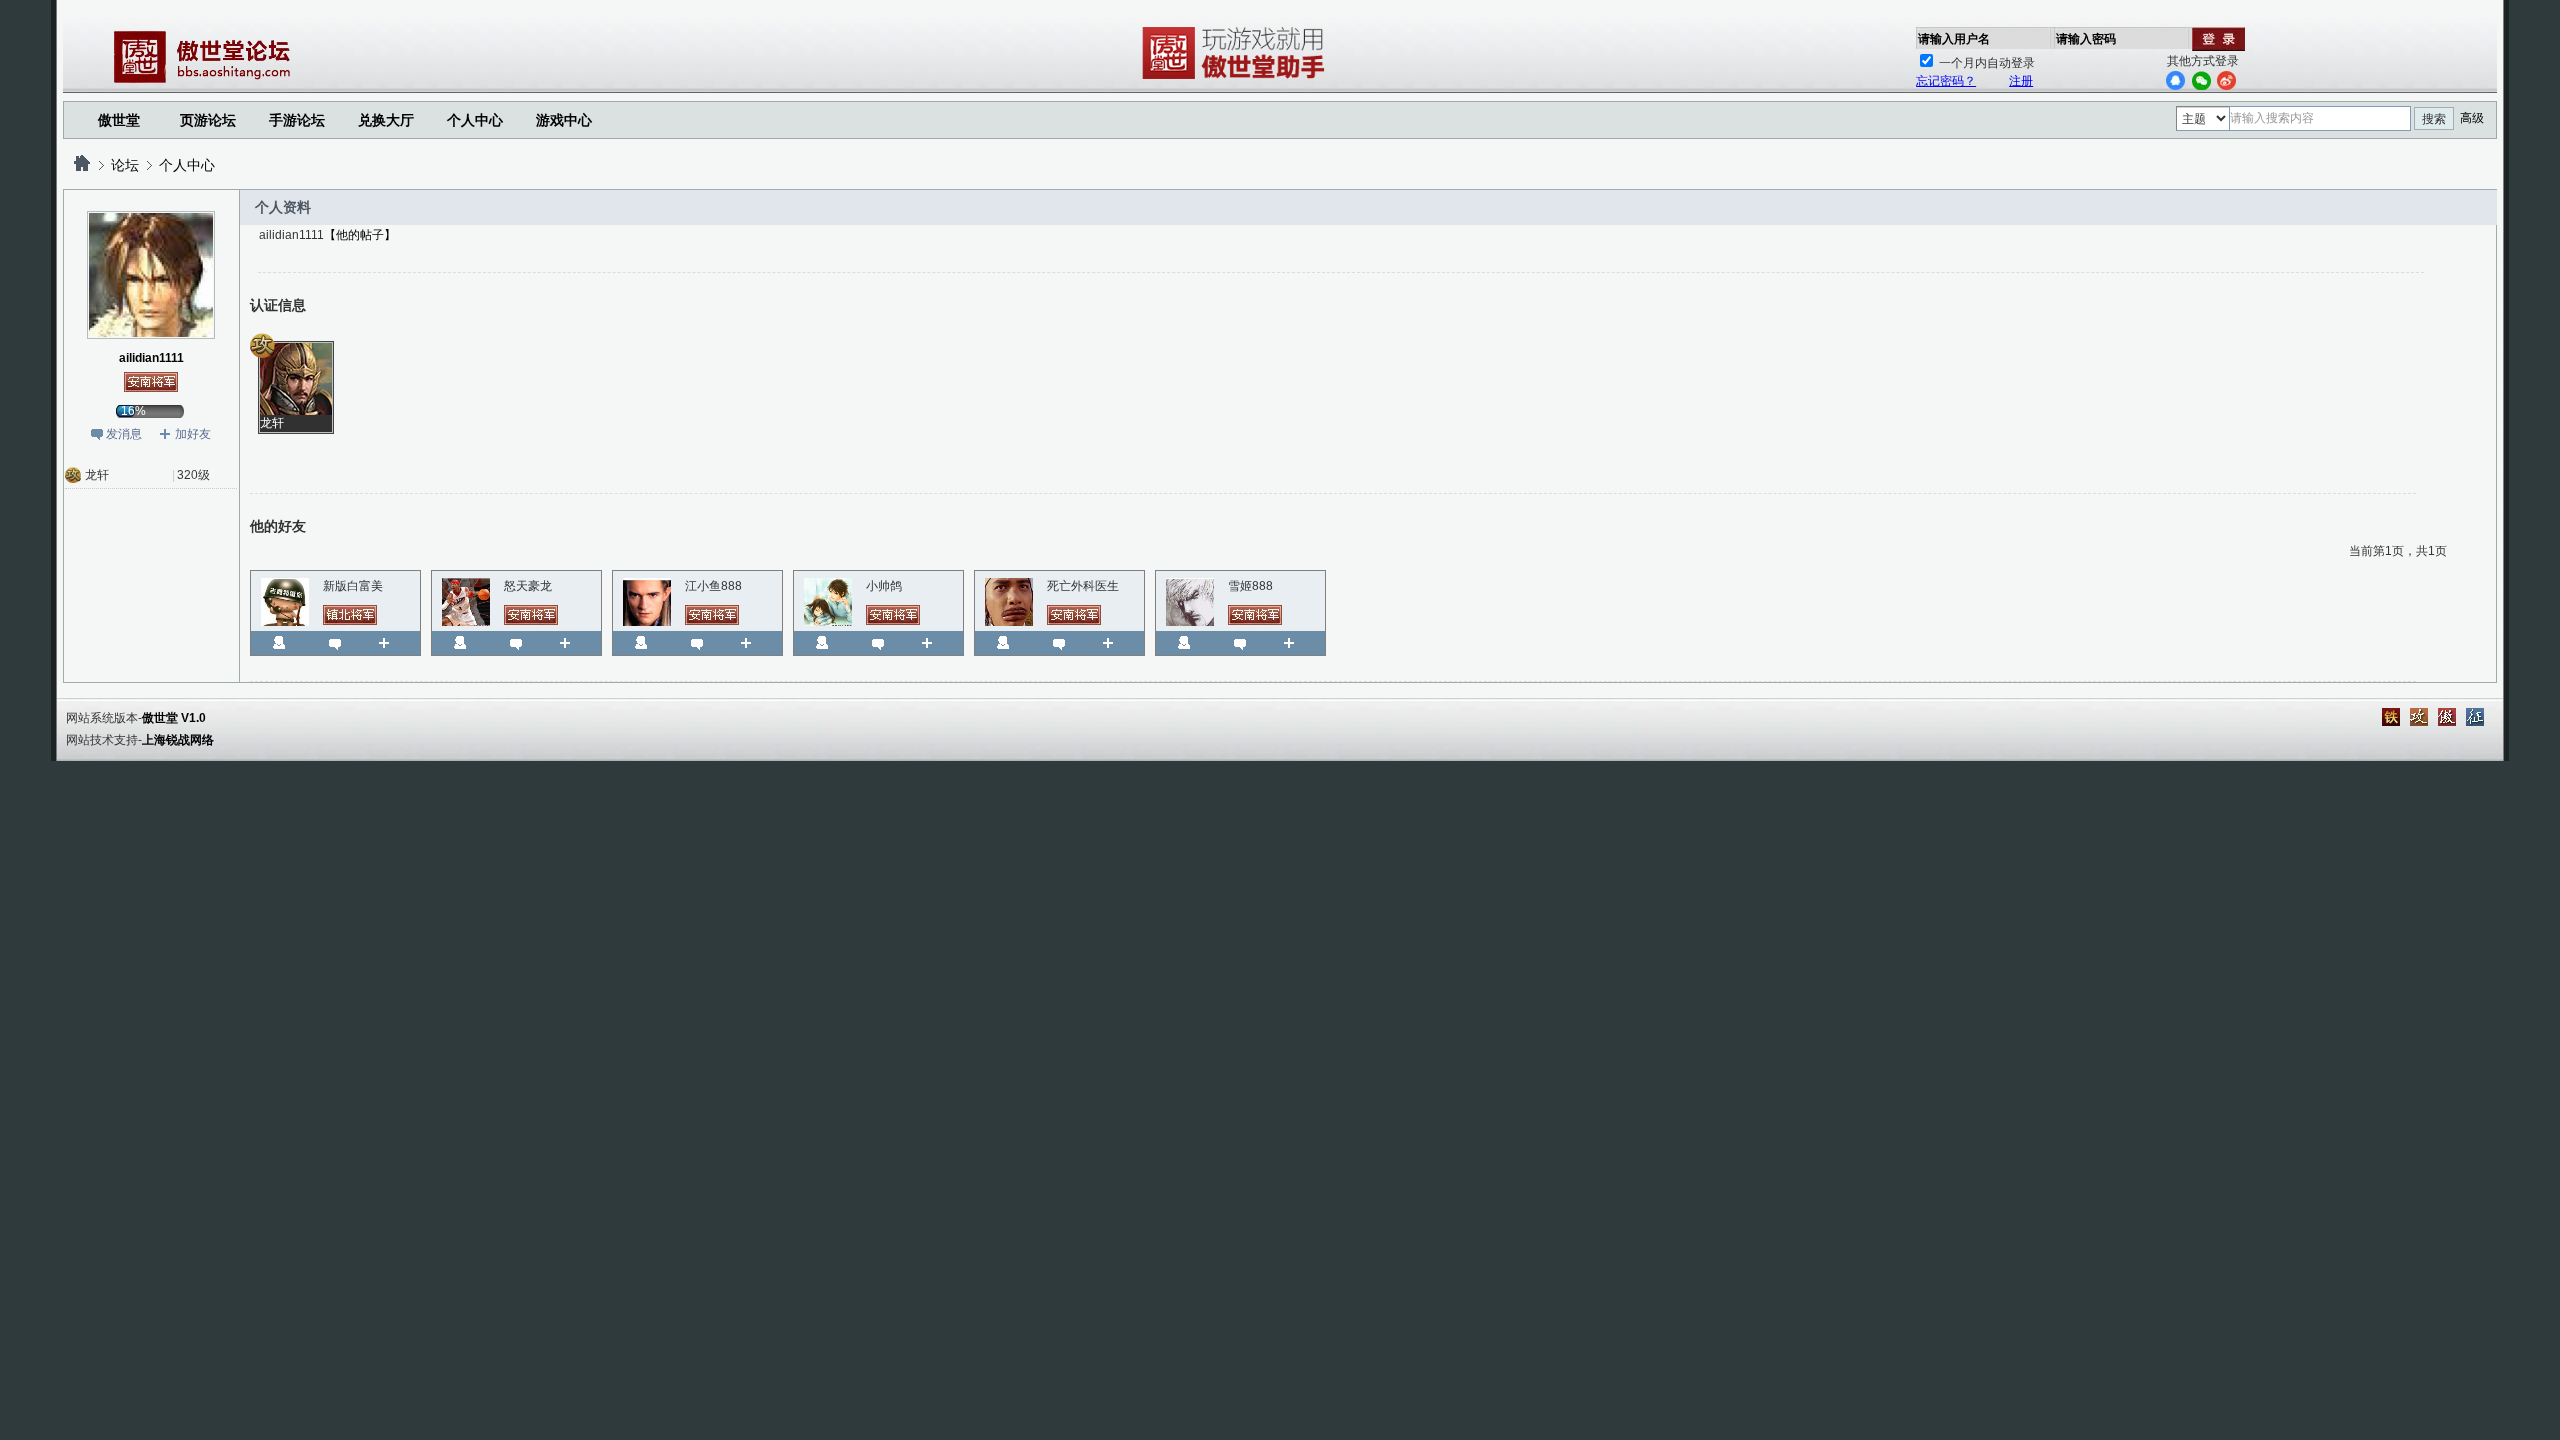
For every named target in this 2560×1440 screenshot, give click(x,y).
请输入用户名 (1954, 39)
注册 (2021, 81)
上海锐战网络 (178, 740)
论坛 (125, 165)
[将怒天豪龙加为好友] (572, 643)
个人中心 (187, 165)
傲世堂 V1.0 (174, 718)
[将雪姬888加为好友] (1296, 643)
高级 (2472, 118)
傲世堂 (119, 120)
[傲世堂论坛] (82, 165)
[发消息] (335, 643)
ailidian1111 (151, 358)
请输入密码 (2086, 39)
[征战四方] (2475, 717)
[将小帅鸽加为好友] (934, 643)
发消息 (124, 434)
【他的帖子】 (360, 235)
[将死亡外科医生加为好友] (1115, 643)
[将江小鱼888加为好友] (753, 643)
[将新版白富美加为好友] (391, 643)
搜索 (2434, 119)
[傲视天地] (2447, 717)
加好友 (193, 434)
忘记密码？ (1946, 81)
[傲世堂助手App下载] (1237, 79)
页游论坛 (208, 120)
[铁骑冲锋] (2391, 717)
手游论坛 (297, 120)
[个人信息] (279, 643)
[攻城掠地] (2419, 717)
